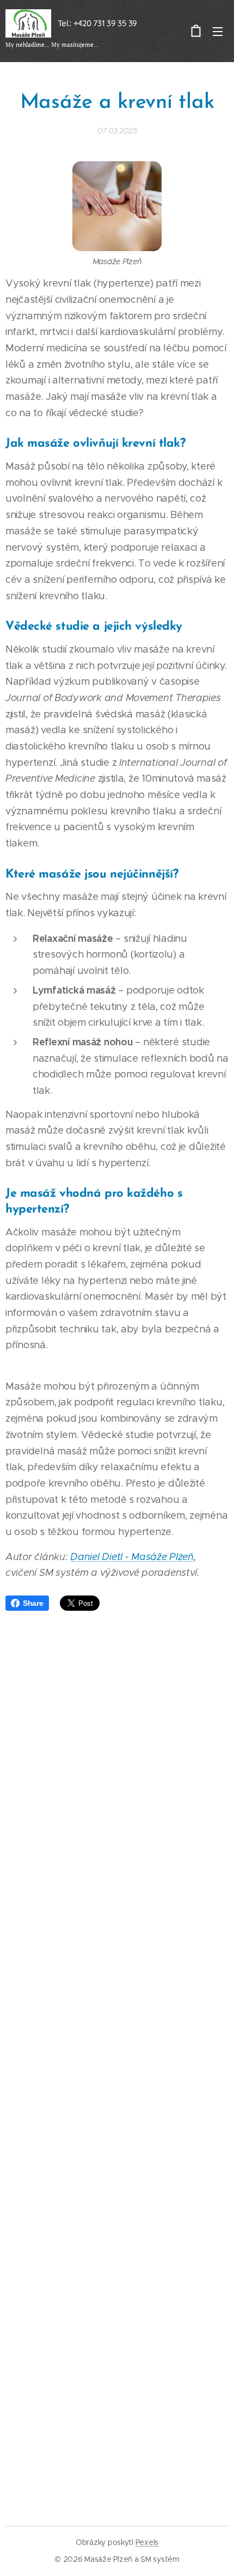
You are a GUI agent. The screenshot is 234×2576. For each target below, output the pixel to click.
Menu (218, 31)
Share (33, 1603)
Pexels (147, 2542)
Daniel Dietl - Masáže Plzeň (132, 1557)
